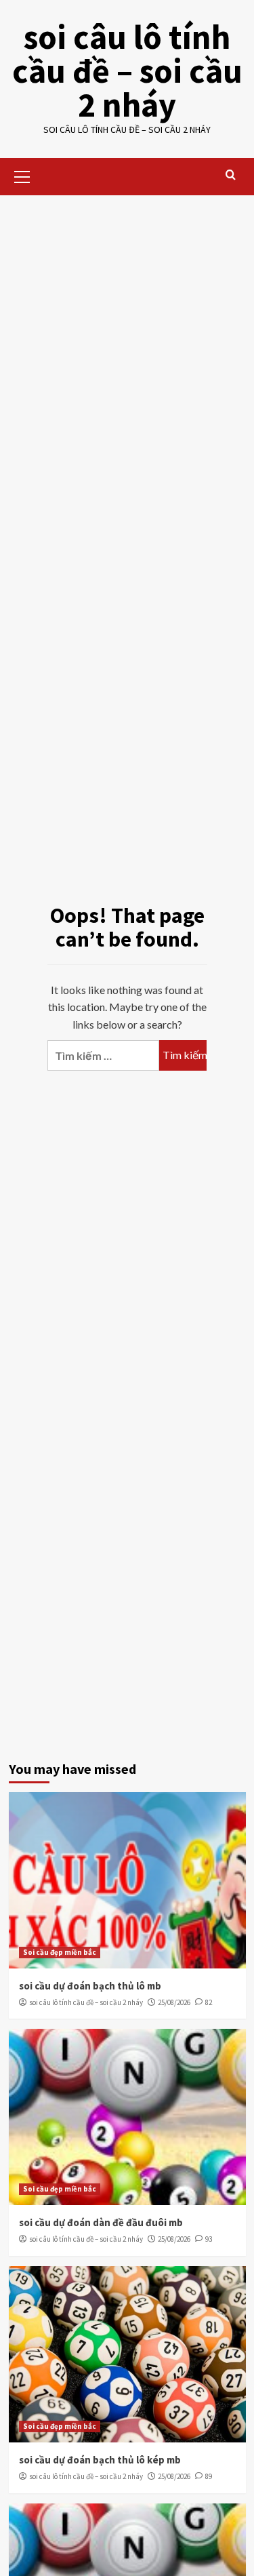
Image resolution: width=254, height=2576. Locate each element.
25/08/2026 (174, 2002)
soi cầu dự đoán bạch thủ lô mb (90, 1986)
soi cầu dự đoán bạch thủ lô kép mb (100, 2460)
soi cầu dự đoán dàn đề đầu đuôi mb (101, 2222)
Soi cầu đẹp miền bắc (60, 1952)
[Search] (231, 175)
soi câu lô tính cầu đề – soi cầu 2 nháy (127, 71)
